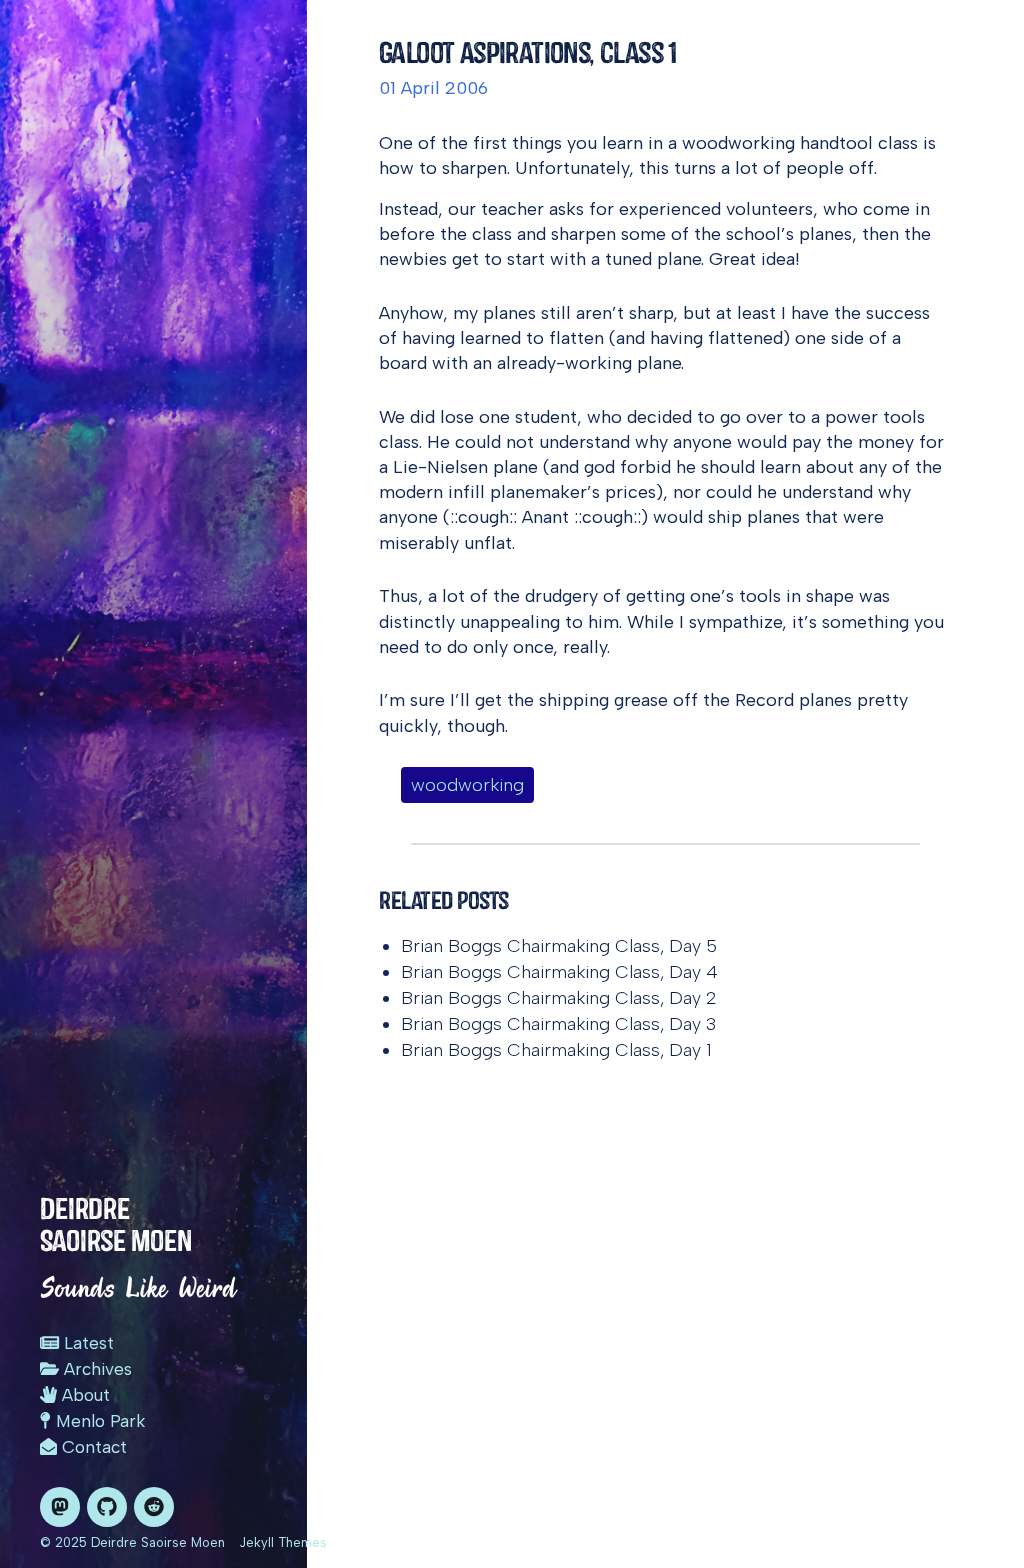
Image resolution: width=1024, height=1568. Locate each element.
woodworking (467, 785)
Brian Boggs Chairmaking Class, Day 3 (558, 1024)
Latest (86, 1343)
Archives (95, 1369)
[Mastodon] (60, 1507)
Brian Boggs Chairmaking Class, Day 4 (559, 972)
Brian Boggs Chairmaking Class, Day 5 (559, 946)
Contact (92, 1447)
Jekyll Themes (283, 1542)
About (83, 1395)
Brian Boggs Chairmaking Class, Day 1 (556, 1050)
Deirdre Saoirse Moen (116, 1224)
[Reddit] (154, 1507)
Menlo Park (98, 1421)
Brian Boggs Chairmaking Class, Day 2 (559, 998)
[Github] (107, 1507)
